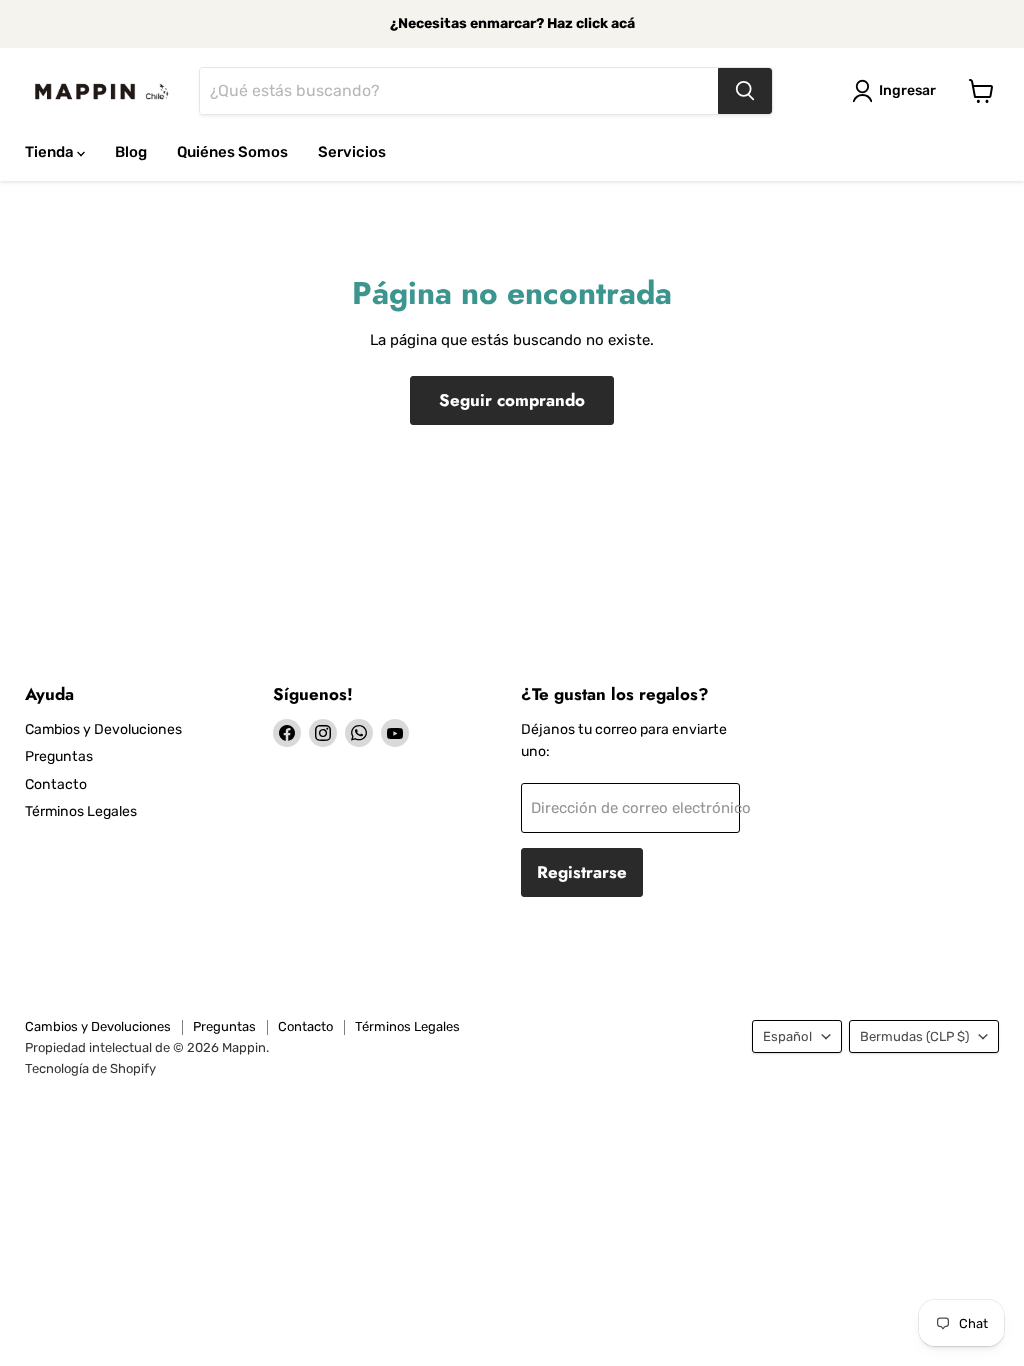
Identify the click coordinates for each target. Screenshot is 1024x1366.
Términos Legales (81, 811)
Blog (131, 152)
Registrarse (582, 872)
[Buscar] (745, 91)
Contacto (56, 784)
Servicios (352, 152)
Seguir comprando (512, 400)
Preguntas (59, 756)
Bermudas (914, 1036)
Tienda (51, 152)
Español (787, 1036)
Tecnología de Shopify (90, 1068)
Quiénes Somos (232, 152)
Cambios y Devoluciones (103, 729)
